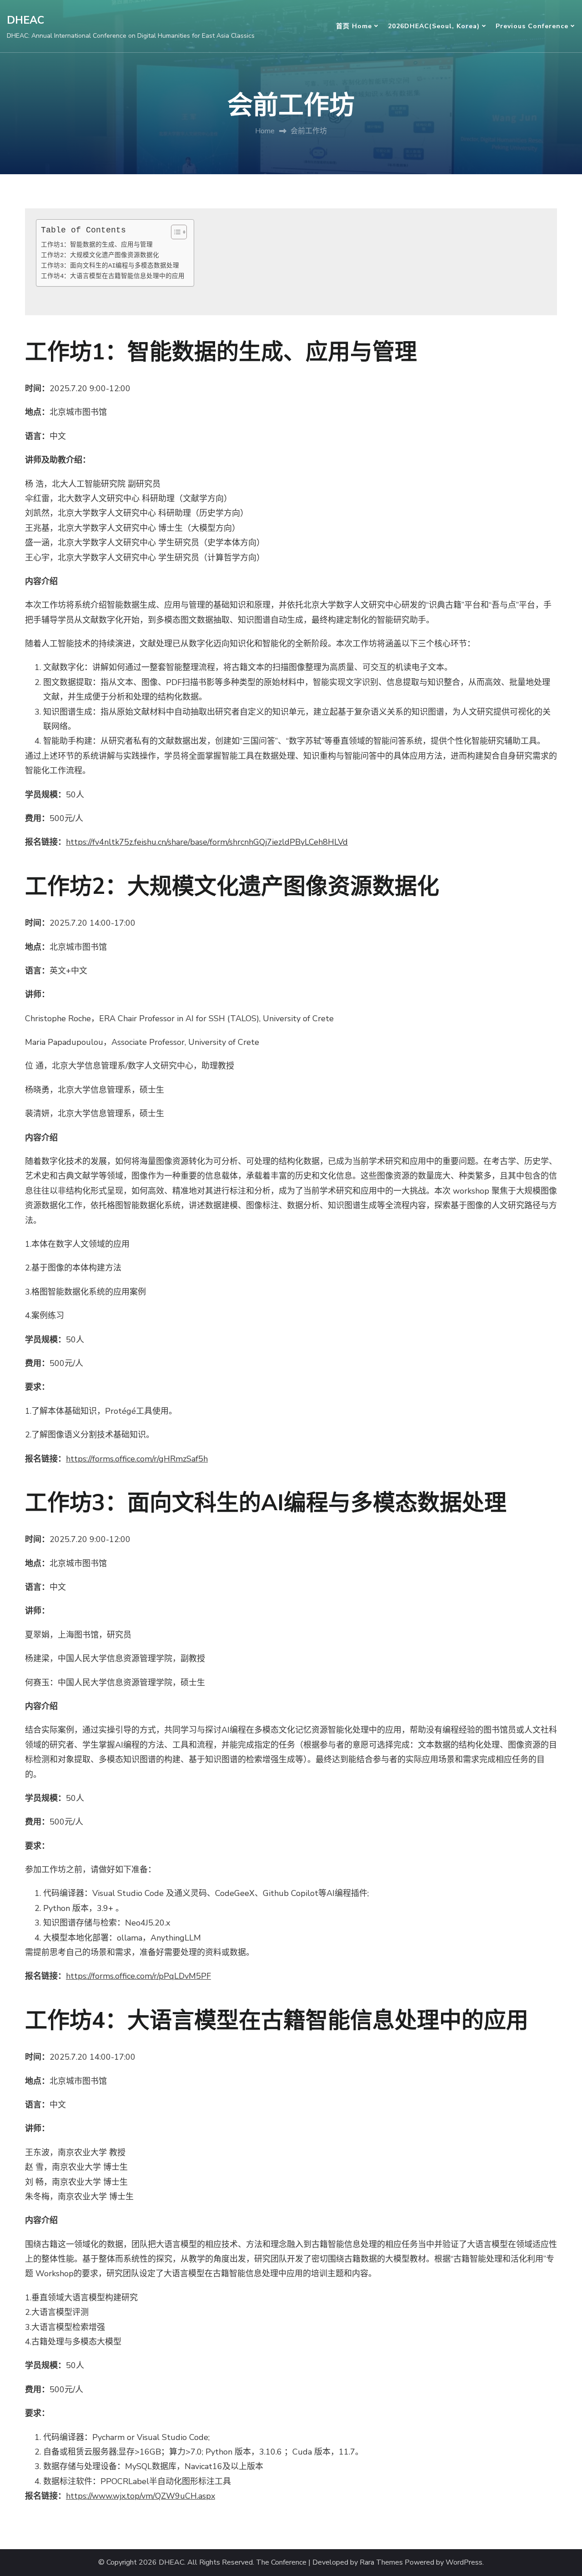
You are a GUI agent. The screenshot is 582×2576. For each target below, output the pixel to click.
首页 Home (354, 26)
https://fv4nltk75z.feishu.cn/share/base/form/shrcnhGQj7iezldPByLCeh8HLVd (207, 842)
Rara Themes (381, 2563)
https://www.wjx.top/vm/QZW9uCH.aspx (140, 2496)
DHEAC (25, 20)
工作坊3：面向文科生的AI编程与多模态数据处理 (110, 266)
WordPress (464, 2563)
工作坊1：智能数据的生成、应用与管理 (97, 245)
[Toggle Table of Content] (174, 232)
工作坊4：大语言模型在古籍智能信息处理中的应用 (113, 276)
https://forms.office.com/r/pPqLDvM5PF (138, 1976)
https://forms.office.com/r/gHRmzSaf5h (137, 1459)
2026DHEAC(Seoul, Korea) (434, 26)
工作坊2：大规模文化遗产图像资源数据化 (100, 255)
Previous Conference (532, 26)
